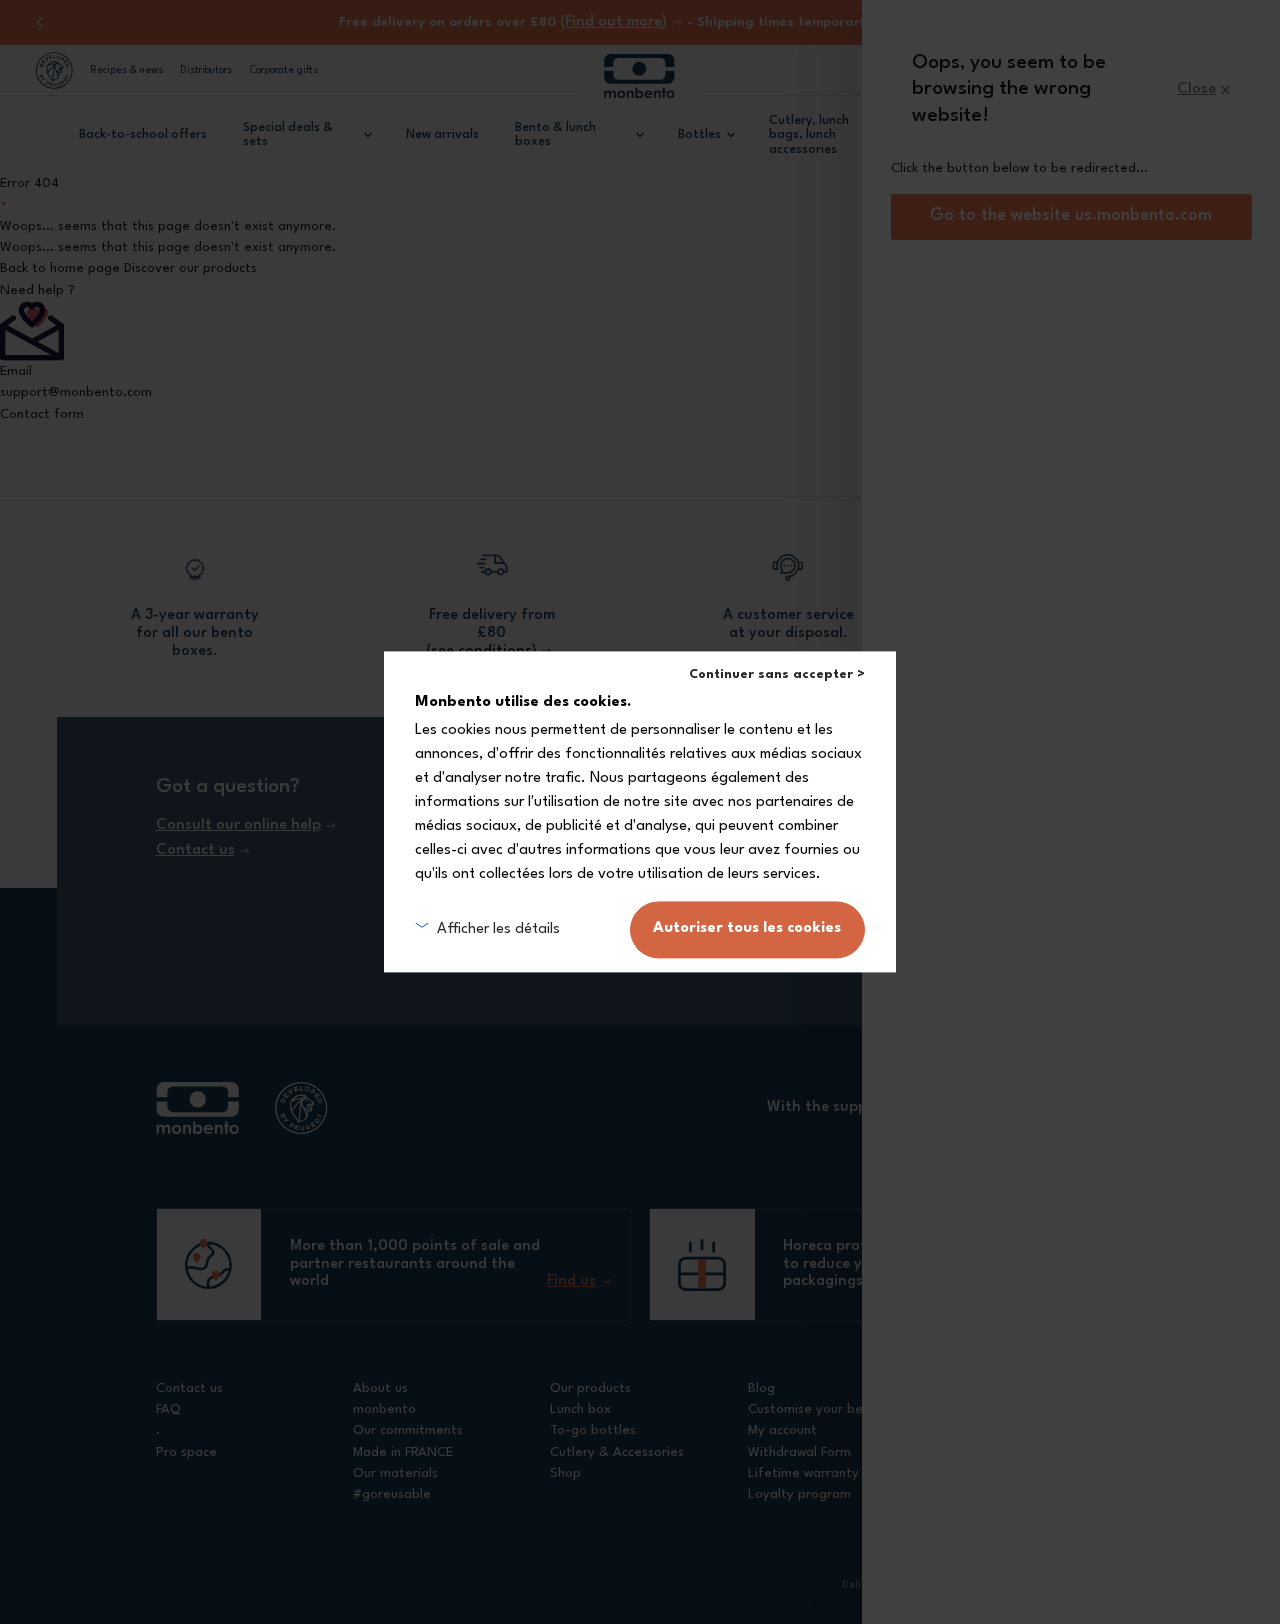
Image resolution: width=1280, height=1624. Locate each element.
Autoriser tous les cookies (747, 929)
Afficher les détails (498, 929)
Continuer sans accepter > (777, 674)
